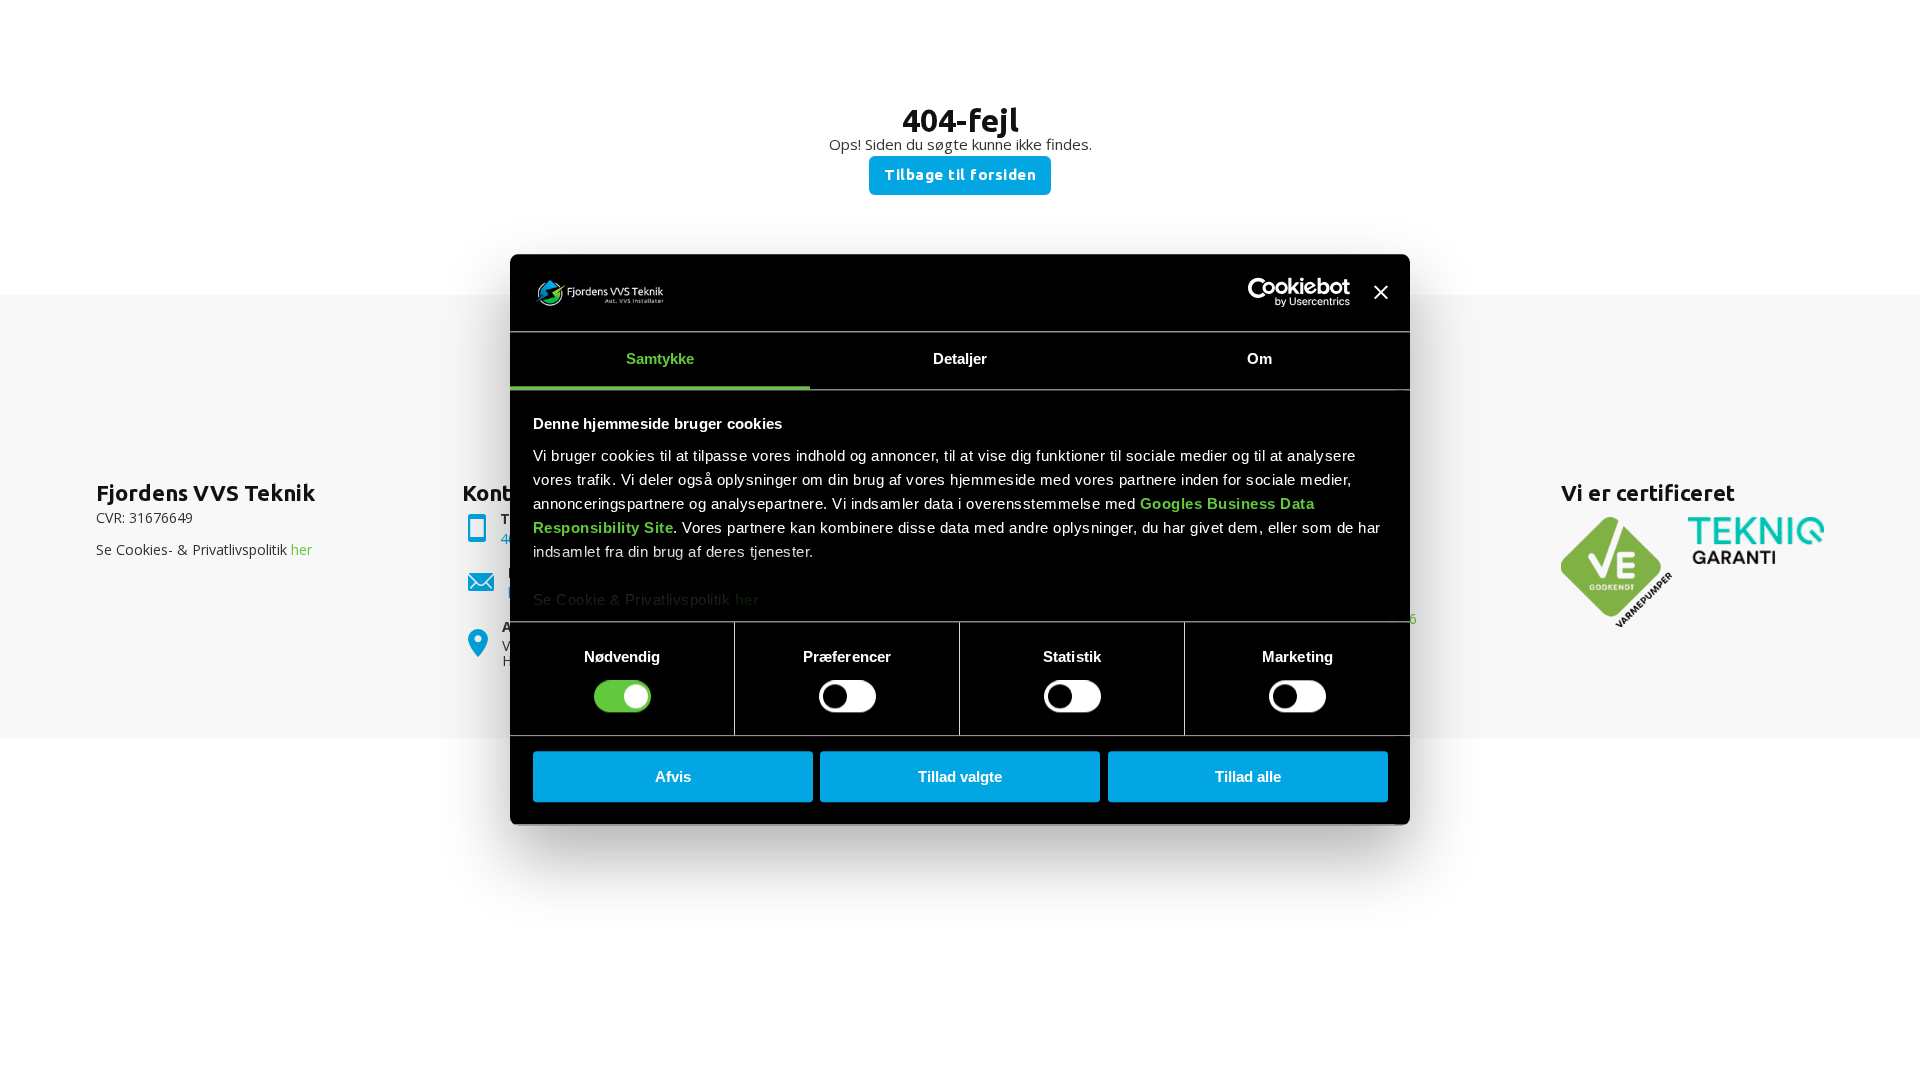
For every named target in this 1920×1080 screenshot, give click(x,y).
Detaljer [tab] (960, 358)
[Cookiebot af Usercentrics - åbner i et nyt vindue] (1262, 293)
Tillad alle (1248, 776)
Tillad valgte (960, 776)
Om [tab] (1259, 358)
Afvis (673, 776)
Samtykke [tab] (660, 358)
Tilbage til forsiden (960, 174)
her (747, 599)
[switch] (847, 696)
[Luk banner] (1381, 293)
